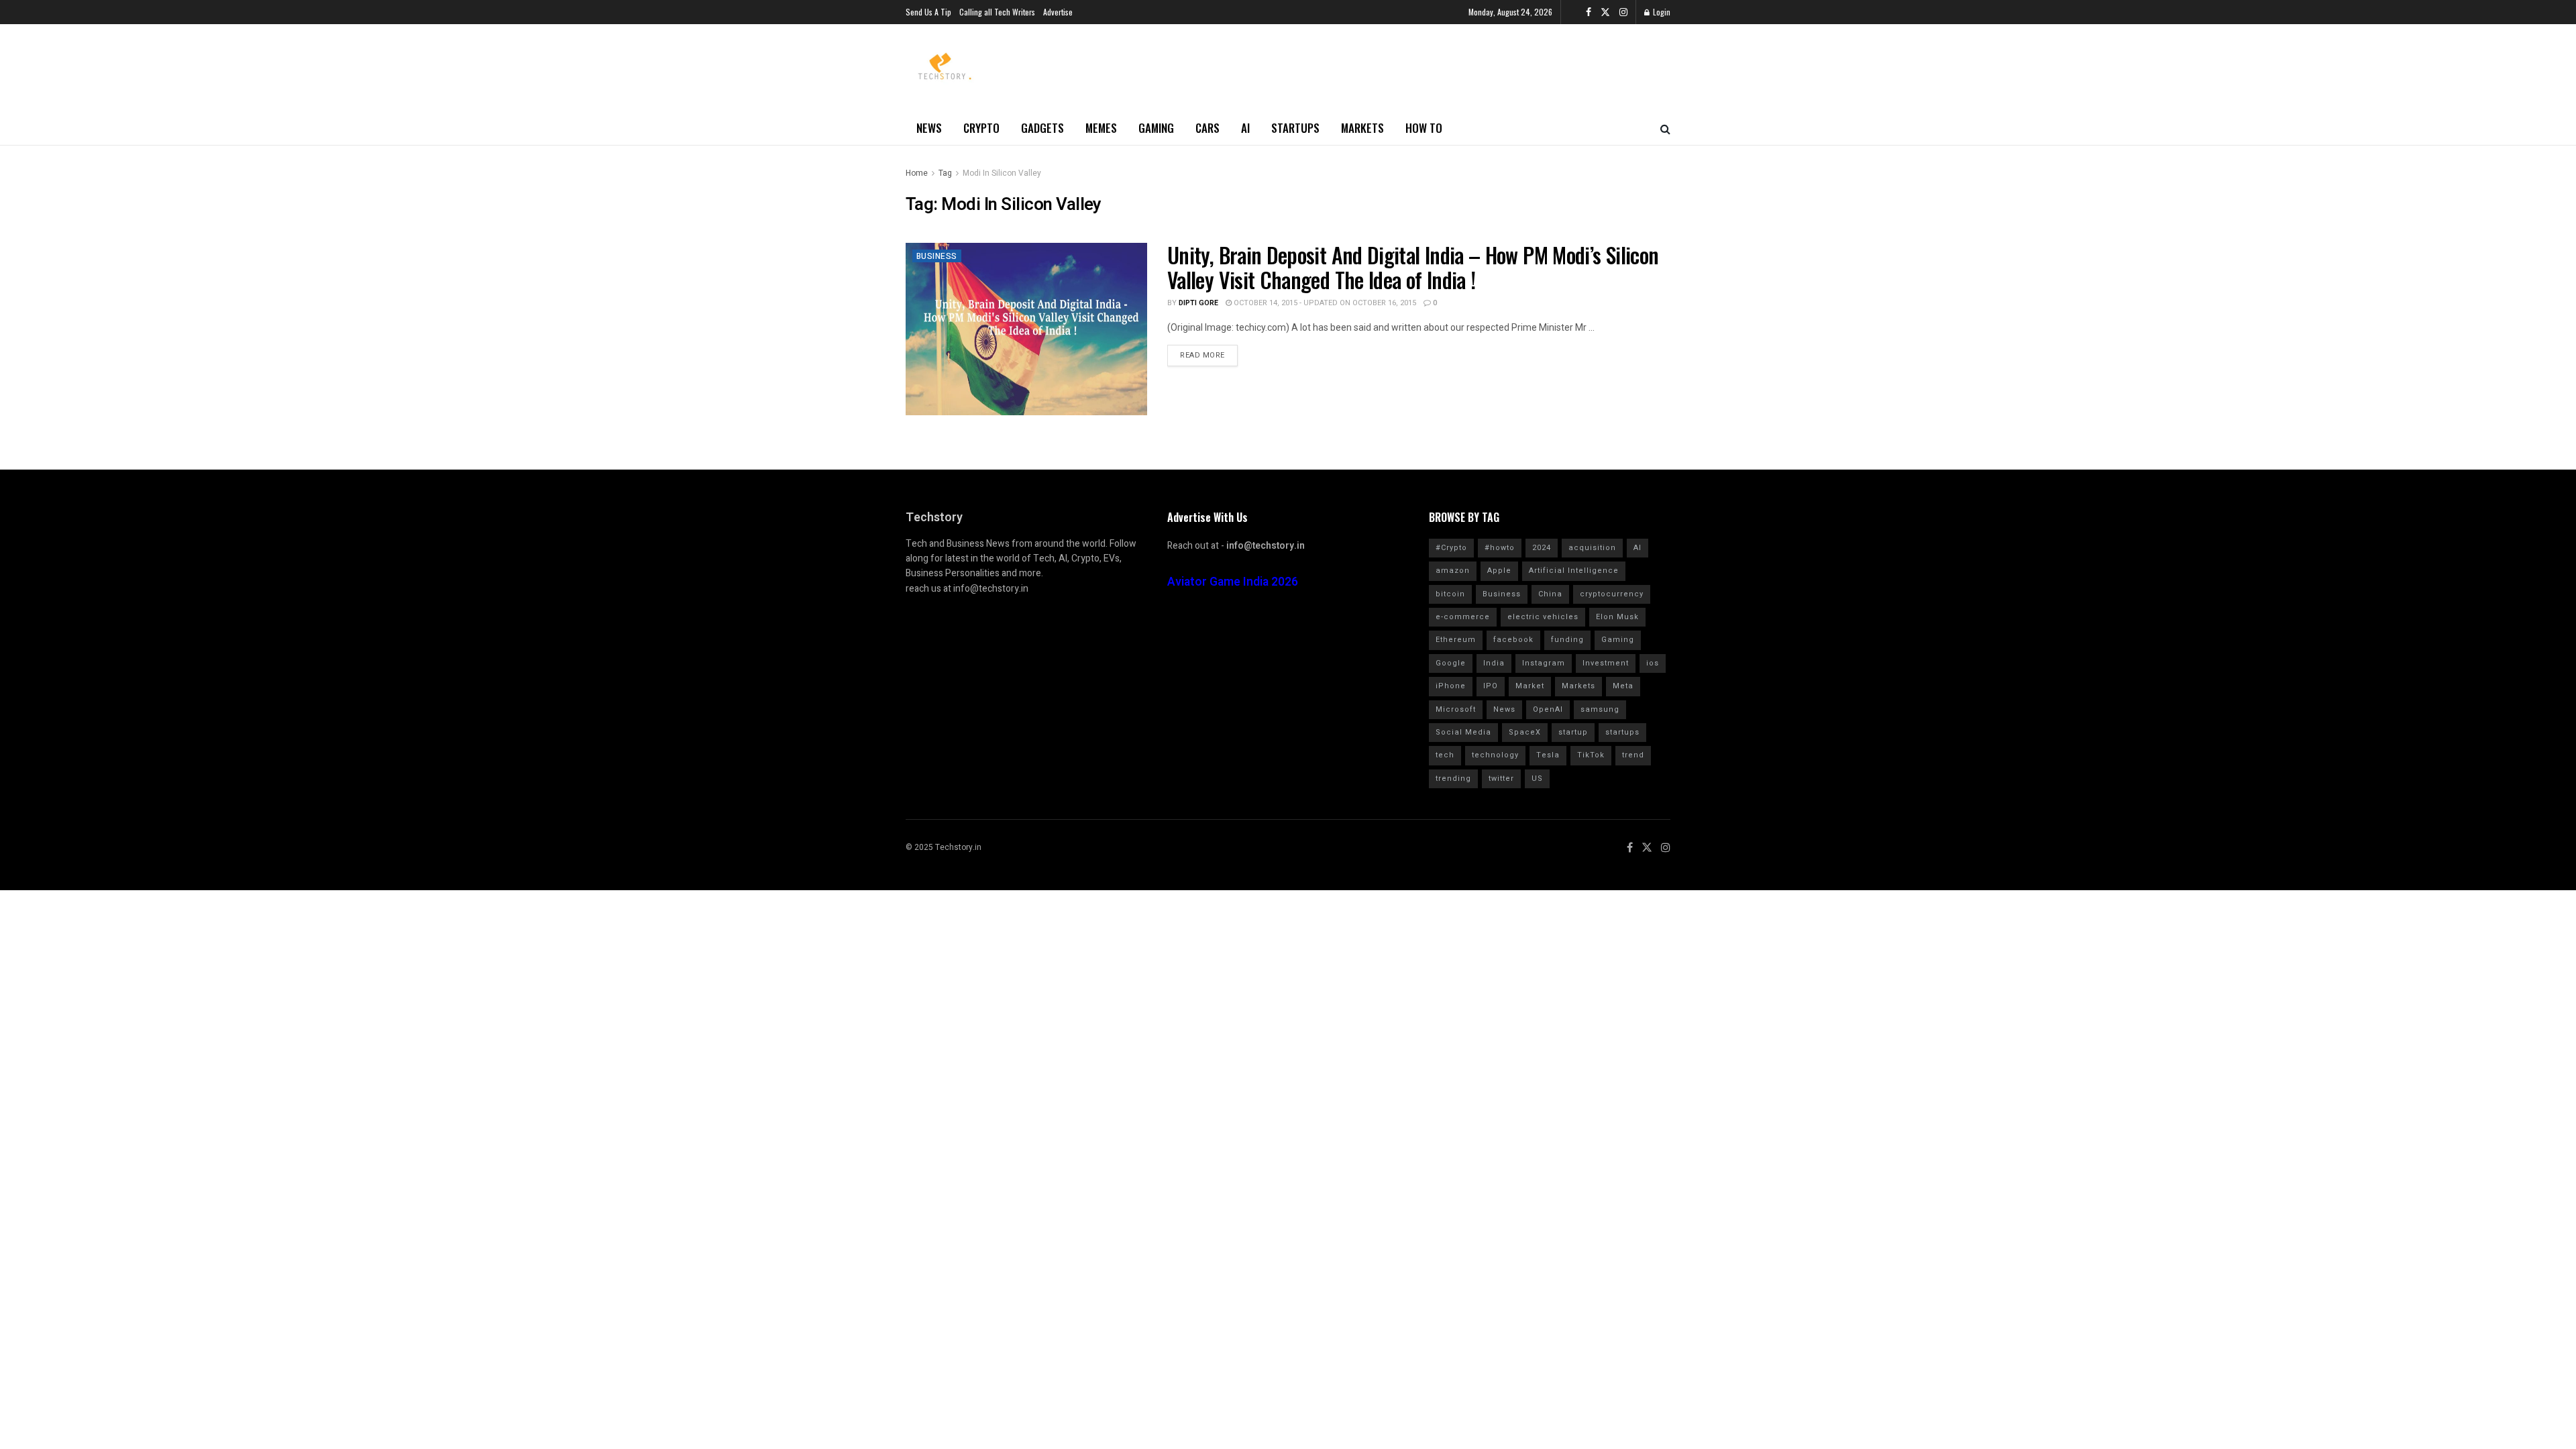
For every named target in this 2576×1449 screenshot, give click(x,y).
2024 (1542, 548)
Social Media (1463, 732)
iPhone (1451, 686)
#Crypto (1451, 548)
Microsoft (1456, 709)
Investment (1606, 663)
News (929, 128)
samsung (1600, 709)
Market (1530, 686)
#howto (1500, 548)
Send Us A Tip (928, 12)
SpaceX (1525, 732)
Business (937, 256)
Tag (945, 173)
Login (1661, 12)
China (1550, 594)
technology (1495, 755)
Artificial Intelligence (1574, 571)
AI (1245, 128)
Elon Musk (1617, 617)
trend (1633, 755)
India (1494, 663)
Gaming (1156, 128)
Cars (1207, 128)
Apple (1499, 571)
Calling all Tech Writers (997, 12)
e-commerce (1463, 617)
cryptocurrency (1612, 594)
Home (917, 173)
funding (1567, 640)
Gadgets (1042, 128)
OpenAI (1548, 709)
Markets (1362, 128)
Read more (1202, 355)
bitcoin (1450, 594)
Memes (1101, 128)
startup (1573, 732)
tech (1445, 755)
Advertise (1058, 12)
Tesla (1548, 755)
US (1537, 779)
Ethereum (1456, 640)
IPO (1491, 686)
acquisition (1592, 548)
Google (1451, 663)
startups (1622, 732)
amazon (1453, 571)
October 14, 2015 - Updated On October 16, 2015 (1324, 303)
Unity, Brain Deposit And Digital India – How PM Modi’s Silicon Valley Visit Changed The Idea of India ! (1413, 267)
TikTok (1591, 755)
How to (1424, 128)
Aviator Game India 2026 (1233, 582)
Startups (1295, 128)
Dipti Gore (1198, 303)
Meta (1623, 686)
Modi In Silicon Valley (1002, 173)
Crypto (981, 128)
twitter (1501, 779)
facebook (1513, 640)
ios (1653, 663)
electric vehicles (1543, 617)
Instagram (1544, 663)
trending (1453, 779)
